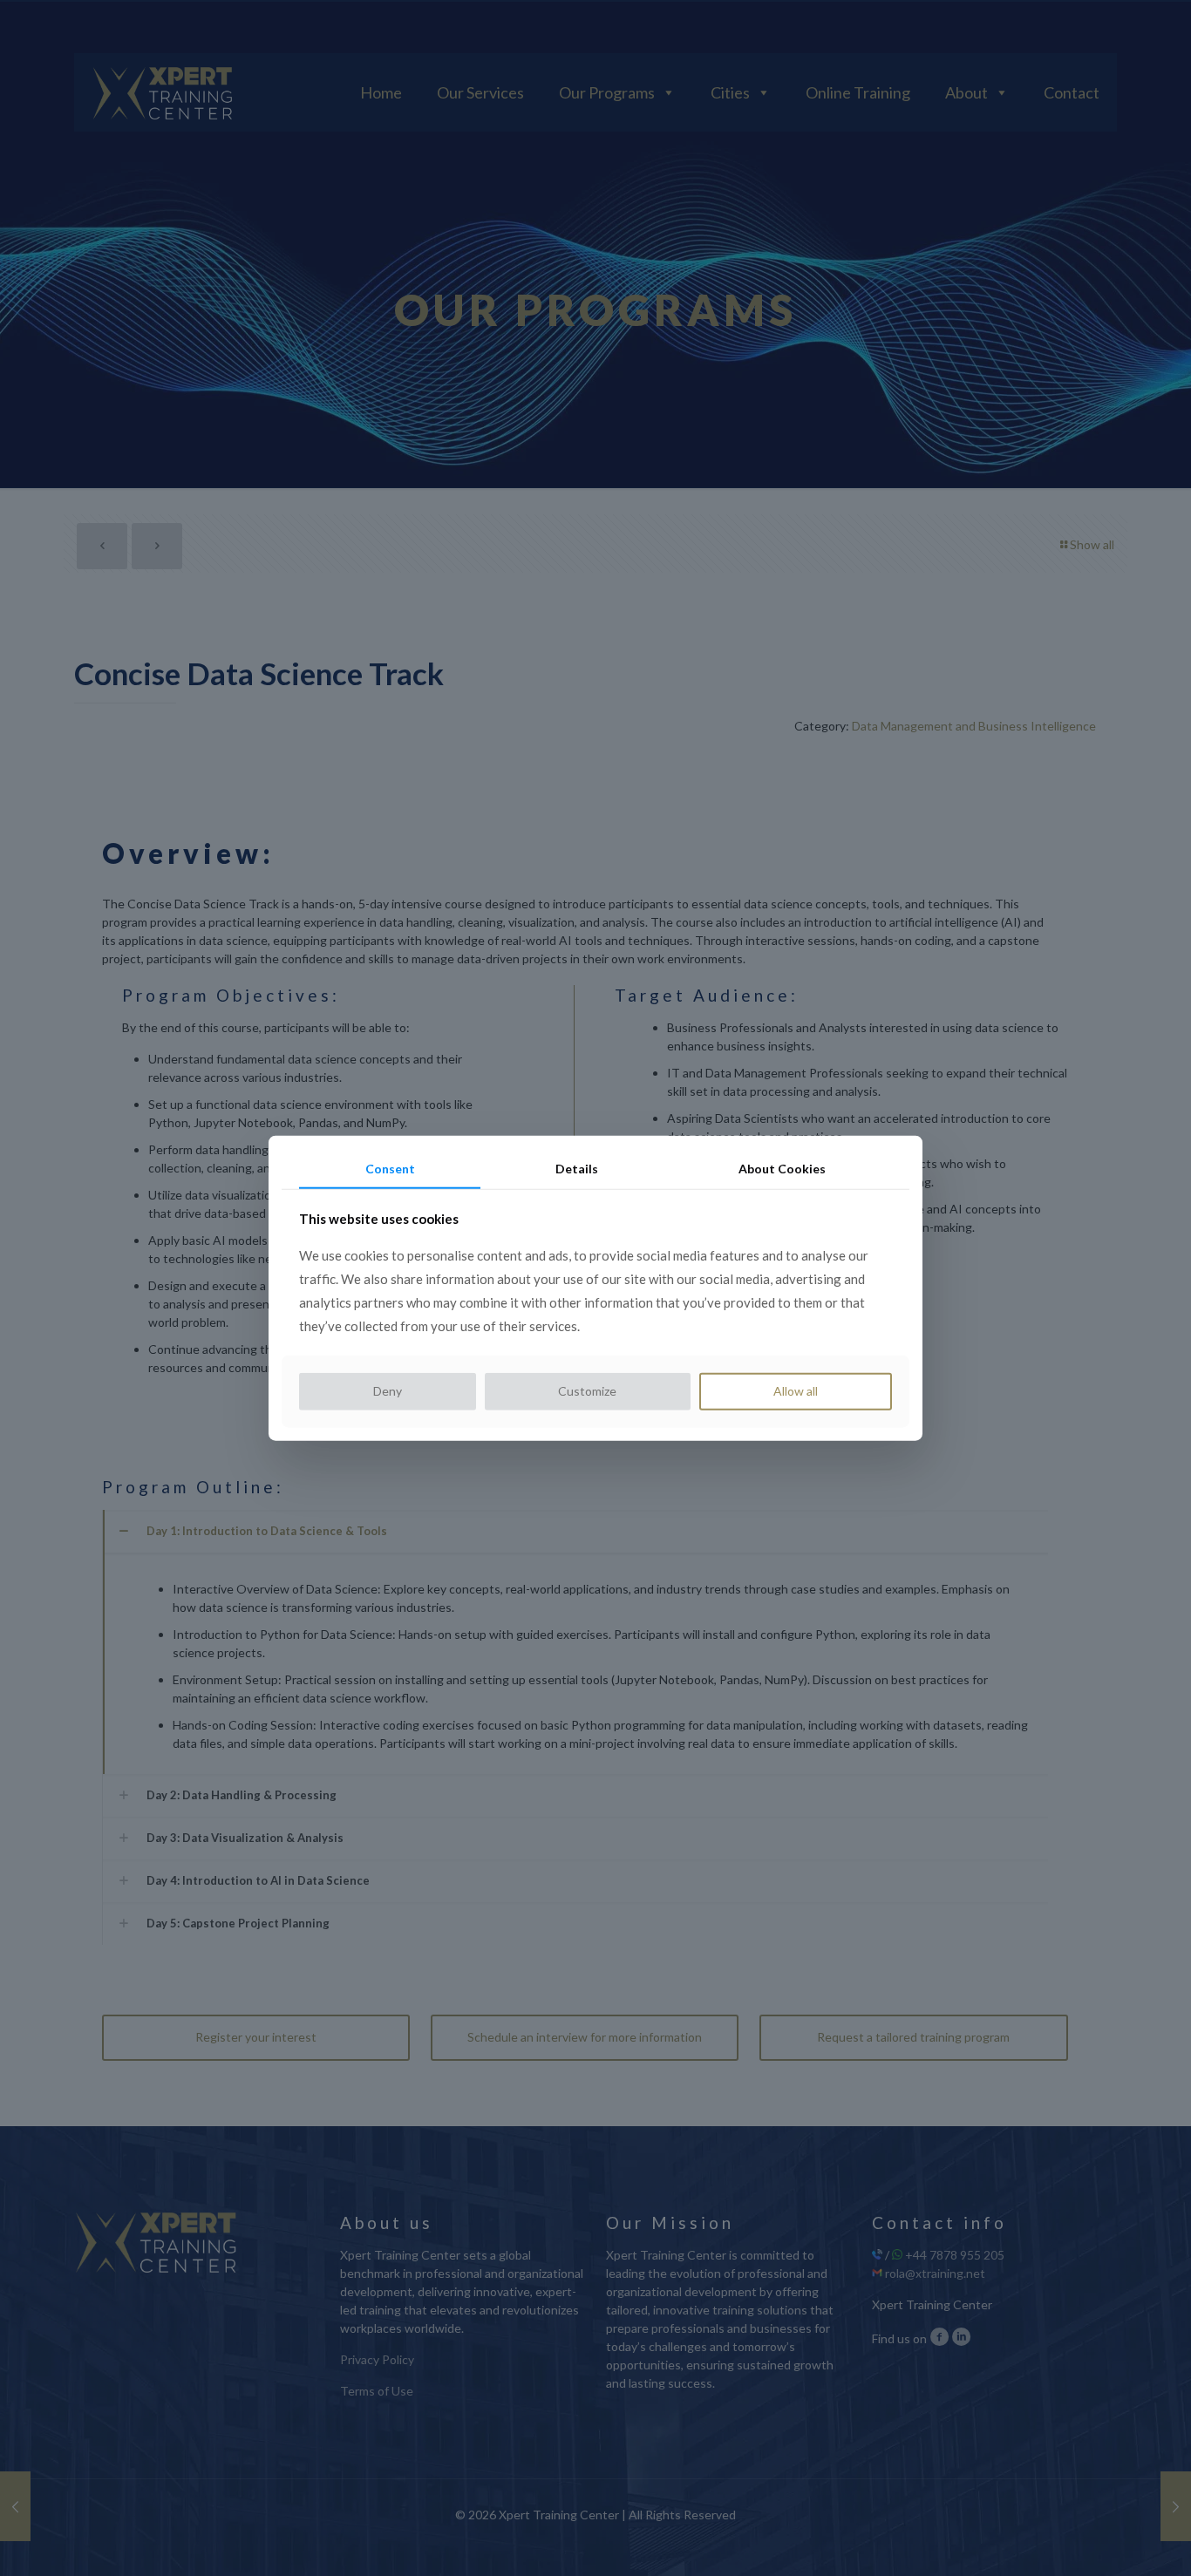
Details (577, 1168)
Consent (390, 1168)
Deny (388, 1391)
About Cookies (782, 1168)
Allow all (796, 1391)
